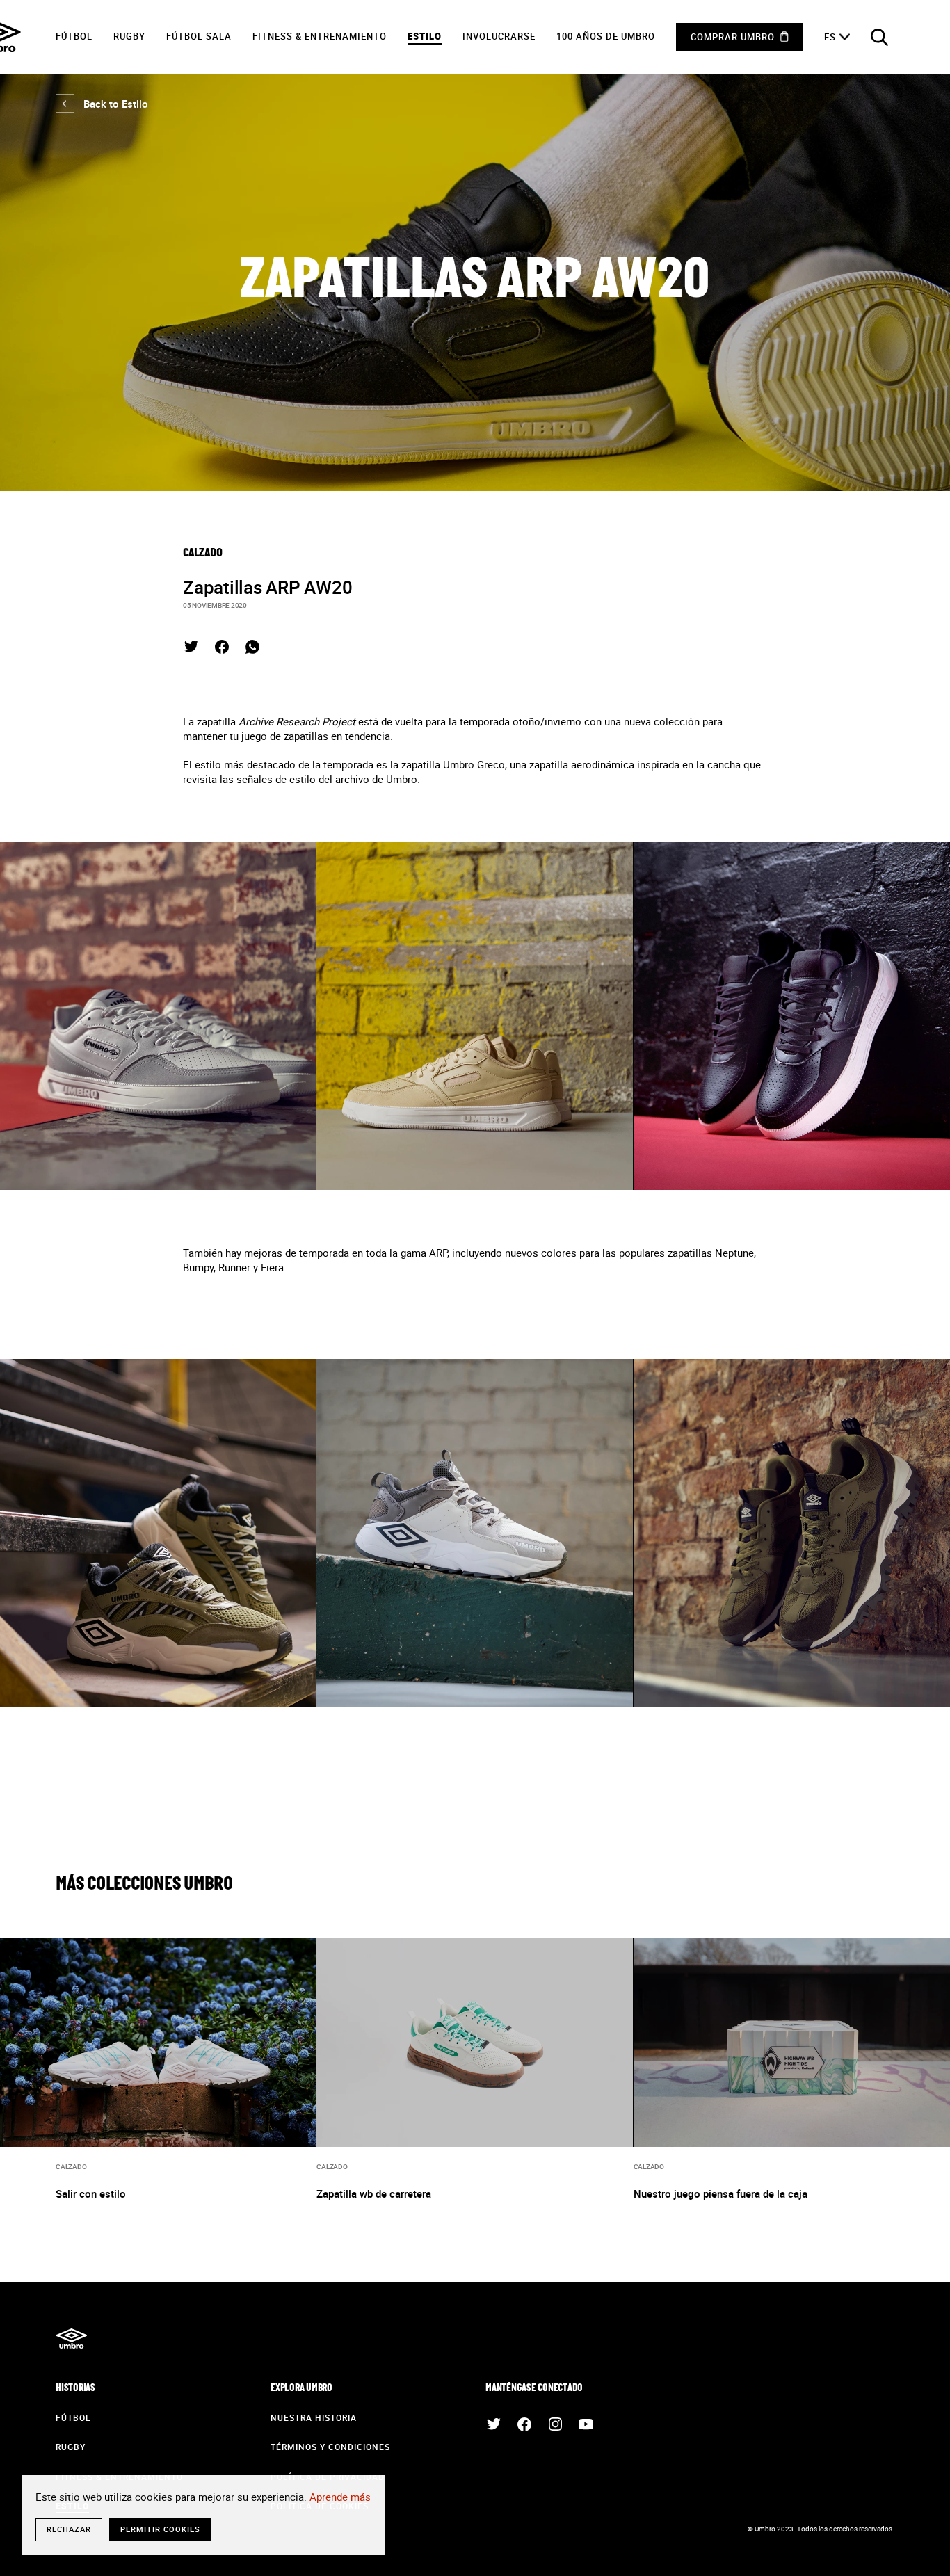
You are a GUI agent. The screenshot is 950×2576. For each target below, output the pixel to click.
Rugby (129, 36)
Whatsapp (252, 647)
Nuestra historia (314, 2417)
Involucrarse (499, 36)
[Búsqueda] (879, 37)
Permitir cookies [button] (160, 2529)
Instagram (555, 2424)
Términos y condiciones (330, 2447)
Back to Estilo (102, 104)
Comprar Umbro (733, 37)
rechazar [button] (69, 2529)
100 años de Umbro (606, 36)
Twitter (191, 647)
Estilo (425, 36)
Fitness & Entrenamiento (320, 36)
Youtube (586, 2424)
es (830, 37)
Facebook (222, 647)
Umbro (71, 2339)
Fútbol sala (199, 36)
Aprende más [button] (340, 2497)
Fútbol (74, 36)
